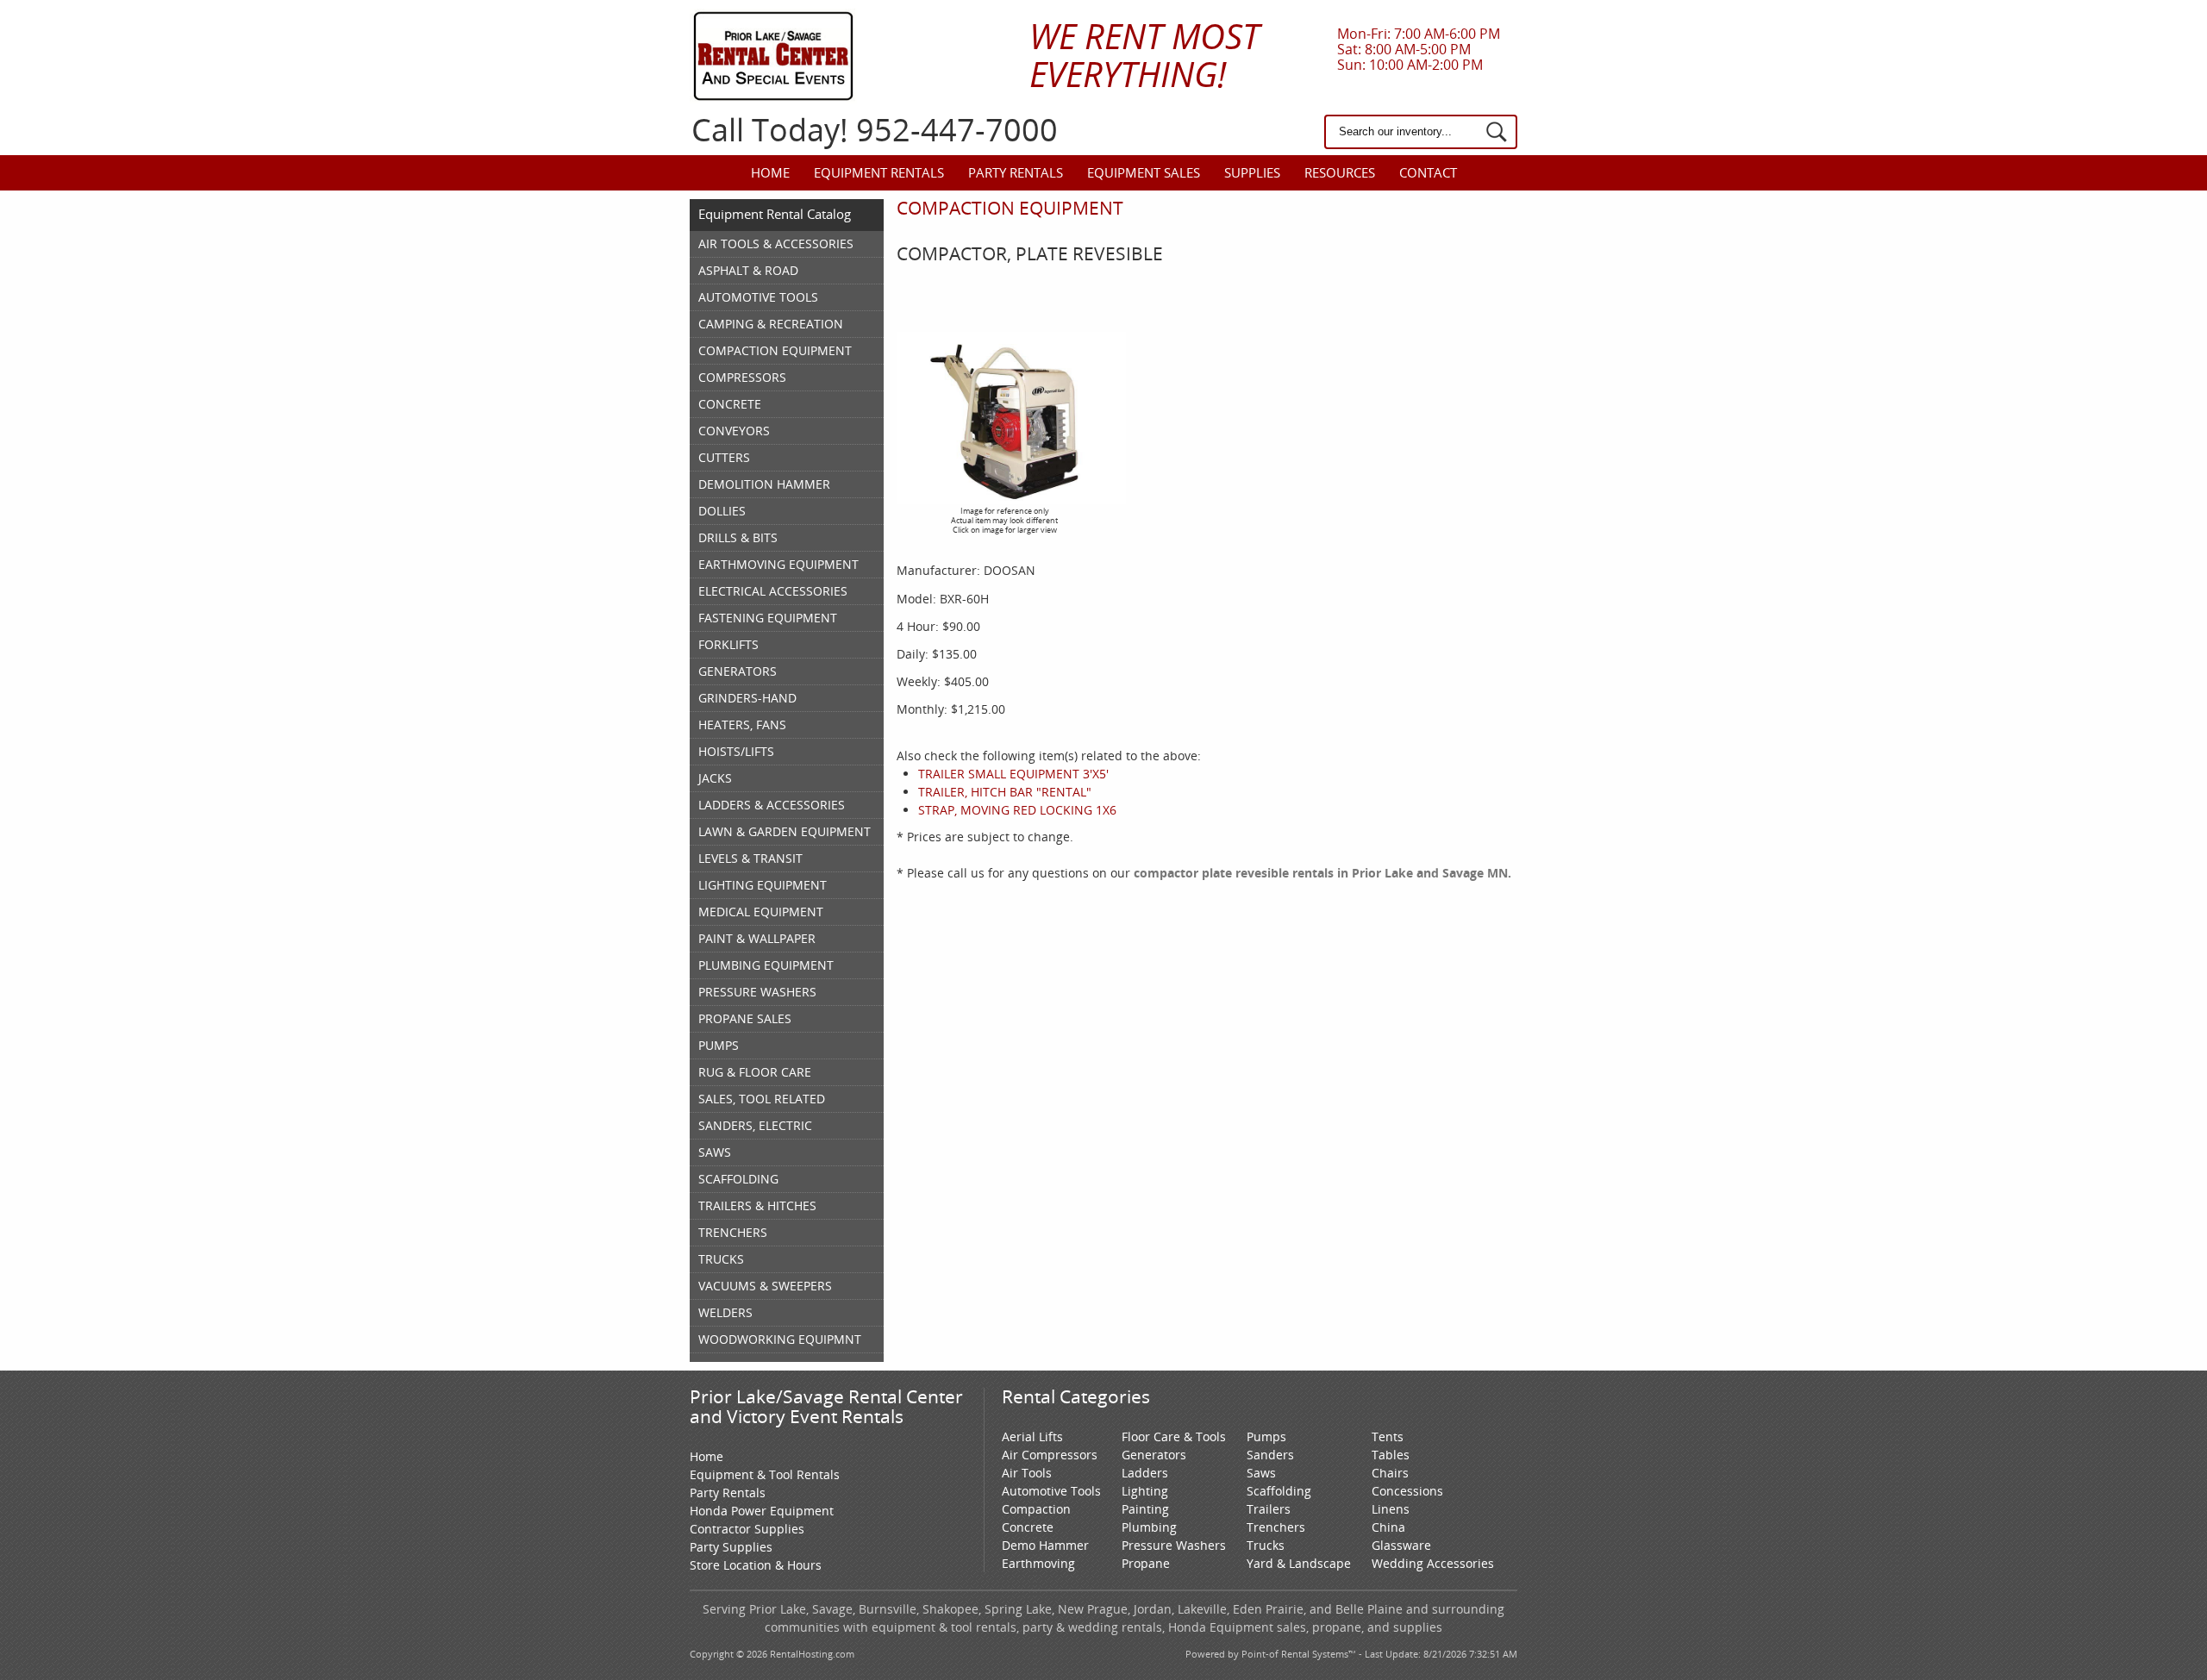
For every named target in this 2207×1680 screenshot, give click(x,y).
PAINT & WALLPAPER (757, 938)
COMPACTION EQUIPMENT (775, 350)
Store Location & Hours (756, 1565)
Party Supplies (731, 1547)
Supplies (1252, 172)
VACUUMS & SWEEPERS (765, 1286)
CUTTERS (724, 457)
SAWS (715, 1152)
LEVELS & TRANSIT (750, 858)
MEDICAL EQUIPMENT (761, 912)
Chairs (1390, 1473)
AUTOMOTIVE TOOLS (758, 297)
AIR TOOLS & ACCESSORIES (776, 244)
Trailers (1269, 1509)
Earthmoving (1038, 1563)
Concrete (1028, 1527)
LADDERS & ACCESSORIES (772, 805)
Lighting (1145, 1491)
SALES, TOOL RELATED (762, 1099)
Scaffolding (1279, 1491)
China (1388, 1527)
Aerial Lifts (1032, 1436)
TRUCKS (721, 1259)
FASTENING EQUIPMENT (768, 618)
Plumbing (1149, 1527)
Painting (1145, 1509)
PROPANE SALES (745, 1018)
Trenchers (1276, 1527)
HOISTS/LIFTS (736, 751)
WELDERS (725, 1312)
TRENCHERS (733, 1232)
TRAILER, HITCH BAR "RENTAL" (1005, 792)
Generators (1154, 1455)
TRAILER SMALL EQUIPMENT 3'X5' (1013, 774)
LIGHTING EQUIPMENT (763, 885)
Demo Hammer (1045, 1545)
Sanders (1270, 1455)
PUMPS (719, 1045)
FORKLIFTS (728, 644)
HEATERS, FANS (742, 724)
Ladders (1145, 1473)
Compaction (1036, 1509)
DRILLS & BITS (738, 537)
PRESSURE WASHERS (757, 992)
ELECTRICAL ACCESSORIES (773, 591)
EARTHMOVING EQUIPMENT (778, 564)
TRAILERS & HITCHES (757, 1205)
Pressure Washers (1174, 1545)
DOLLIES (722, 511)
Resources (1340, 172)
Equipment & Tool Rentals (765, 1474)
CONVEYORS (734, 431)
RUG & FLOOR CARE (755, 1072)
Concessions (1407, 1491)
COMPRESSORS (742, 377)
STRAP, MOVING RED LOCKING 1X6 (1017, 810)
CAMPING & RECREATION (771, 324)
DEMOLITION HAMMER (764, 484)
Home (770, 172)
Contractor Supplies (747, 1529)
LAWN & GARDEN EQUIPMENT (785, 831)
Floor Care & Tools (1174, 1436)
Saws (1261, 1473)
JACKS (715, 778)
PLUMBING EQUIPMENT (766, 965)
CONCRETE (730, 404)
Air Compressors (1050, 1455)
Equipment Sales (1144, 172)
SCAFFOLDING (738, 1179)
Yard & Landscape (1299, 1563)
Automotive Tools (1051, 1491)
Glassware (1401, 1545)
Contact (1428, 172)
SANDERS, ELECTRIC (755, 1125)
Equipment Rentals (879, 172)
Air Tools (1027, 1473)
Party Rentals (1016, 172)
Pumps (1266, 1436)
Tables (1391, 1455)
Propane (1146, 1563)
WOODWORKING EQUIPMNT (780, 1339)
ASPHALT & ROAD (748, 270)
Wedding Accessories (1433, 1563)
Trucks (1266, 1545)
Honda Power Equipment (762, 1511)
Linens (1391, 1509)
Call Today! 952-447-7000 (875, 130)
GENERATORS (738, 671)
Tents (1388, 1436)
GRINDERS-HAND (747, 698)
